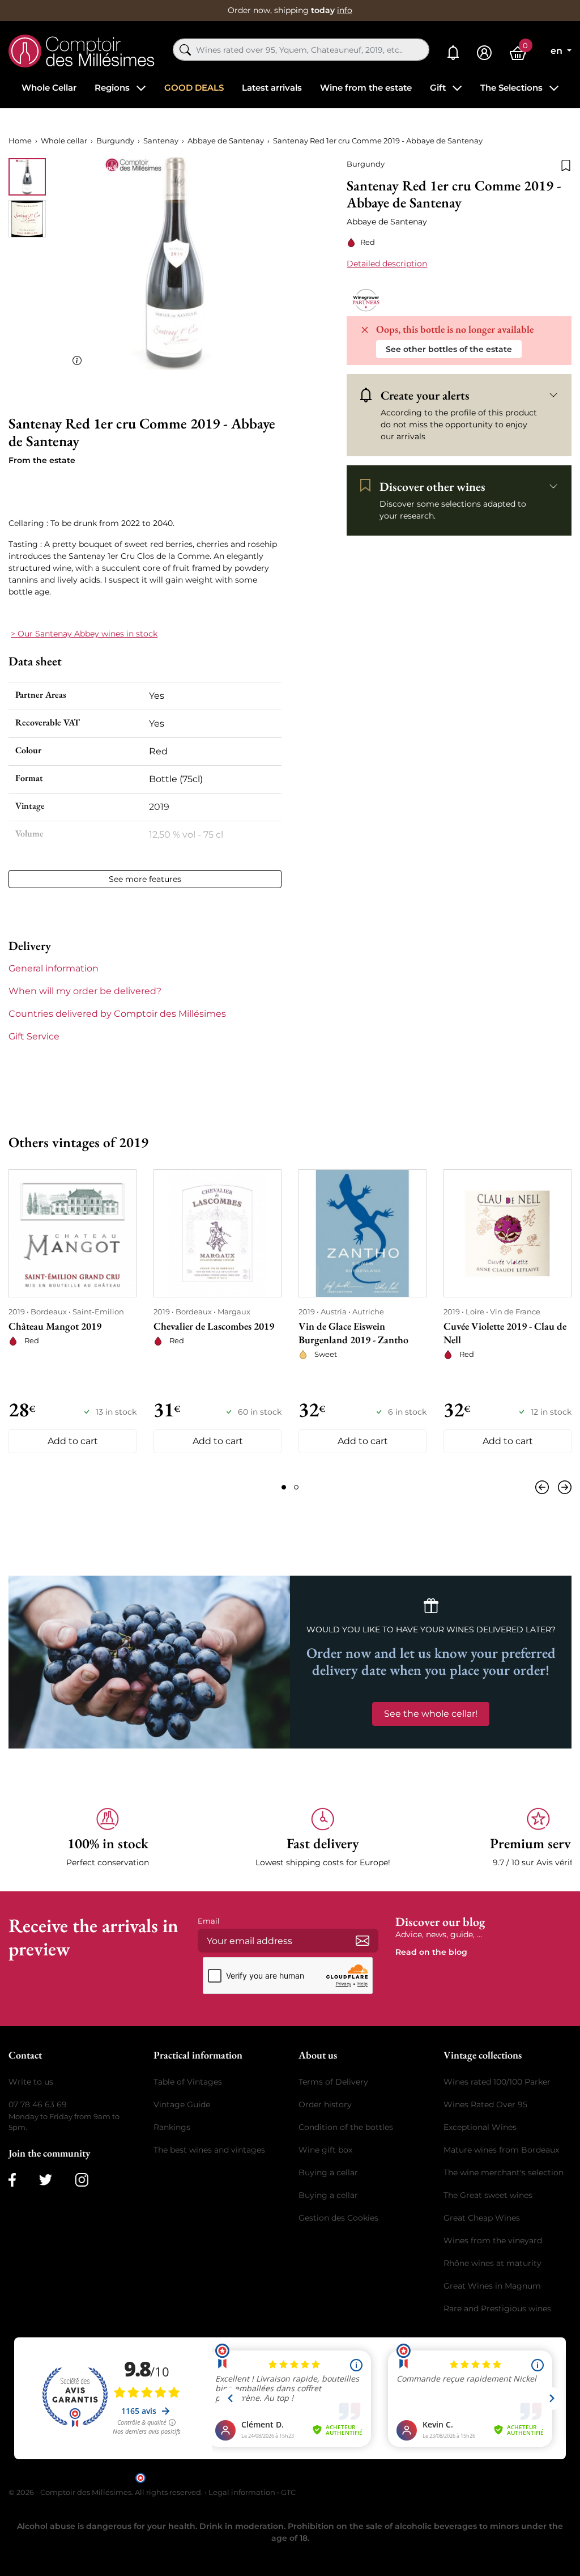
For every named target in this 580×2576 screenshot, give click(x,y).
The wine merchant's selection (504, 2172)
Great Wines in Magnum (492, 2286)
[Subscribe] (362, 1941)
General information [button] (54, 968)
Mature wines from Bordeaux (501, 2150)
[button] (108, 1838)
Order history (325, 2104)
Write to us (31, 2082)
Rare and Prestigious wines (497, 2308)
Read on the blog (431, 1952)
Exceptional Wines (480, 2127)
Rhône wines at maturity (492, 2263)
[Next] (562, 1487)
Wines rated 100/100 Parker (497, 2082)
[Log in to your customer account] (484, 53)
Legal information (242, 2492)
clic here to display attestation (392, 2477)
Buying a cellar (328, 2172)
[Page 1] (284, 1487)
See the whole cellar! (431, 1714)
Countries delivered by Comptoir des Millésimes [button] (117, 1014)
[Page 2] (296, 1487)
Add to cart (73, 1441)
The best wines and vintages (209, 2150)
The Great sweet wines (488, 2195)
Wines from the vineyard (493, 2240)
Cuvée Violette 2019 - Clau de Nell (505, 1333)
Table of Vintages (188, 2082)
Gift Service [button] (34, 1036)
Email (209, 1921)
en (558, 51)
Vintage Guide (182, 2104)
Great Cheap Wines (482, 2218)
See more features (145, 879)
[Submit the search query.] (185, 50)
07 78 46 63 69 (38, 2104)
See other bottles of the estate (449, 349)
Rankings (172, 2127)
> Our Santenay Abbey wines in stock (84, 634)
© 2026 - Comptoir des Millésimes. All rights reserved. (106, 2492)
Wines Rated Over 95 (485, 2104)
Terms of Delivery (333, 2082)
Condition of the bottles (346, 2127)
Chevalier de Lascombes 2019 (214, 1326)
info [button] (345, 10)
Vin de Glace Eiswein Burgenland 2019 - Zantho (353, 1333)
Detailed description (387, 264)
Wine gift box (325, 2150)
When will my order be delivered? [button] (85, 991)
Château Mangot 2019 (55, 1326)
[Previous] (544, 1487)
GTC (288, 2492)
